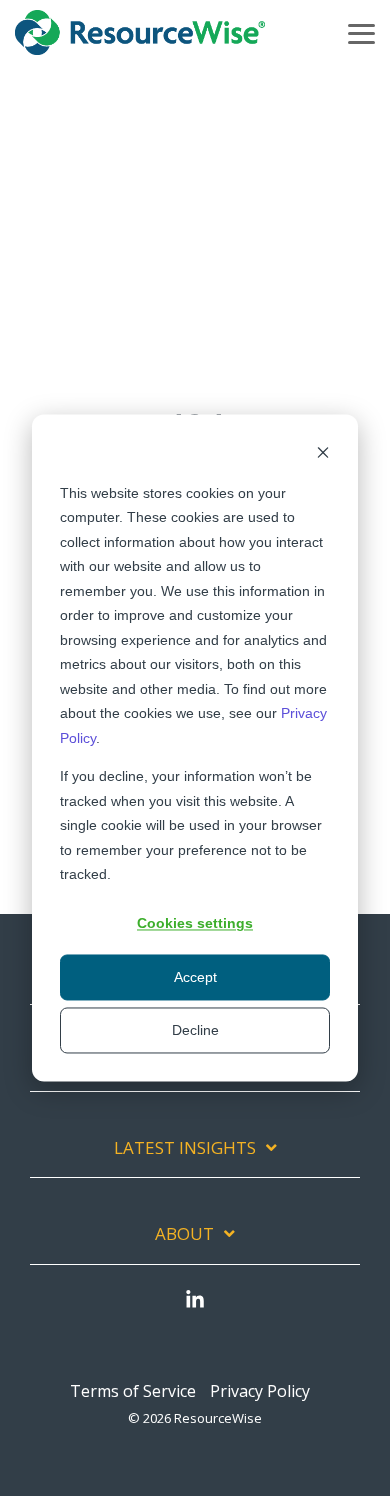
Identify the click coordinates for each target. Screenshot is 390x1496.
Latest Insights (185, 1148)
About (184, 1234)
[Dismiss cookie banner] (323, 454)
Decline (195, 1030)
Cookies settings (195, 924)
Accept (195, 977)
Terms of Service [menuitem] (133, 1391)
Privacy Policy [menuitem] (260, 1391)
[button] (361, 32)
